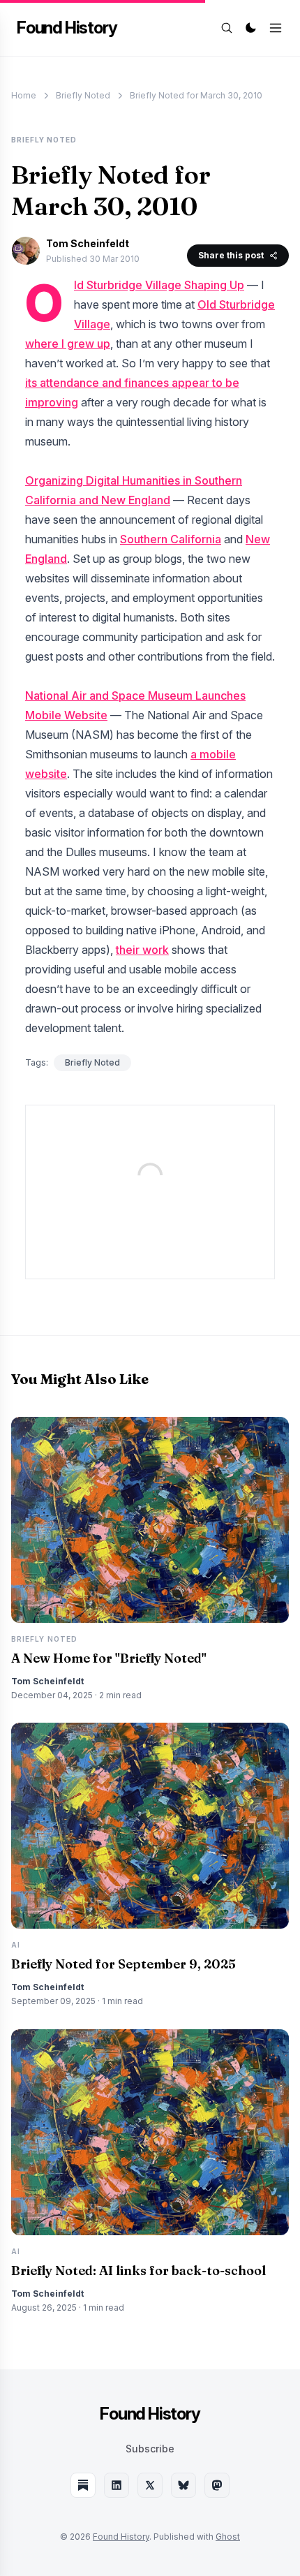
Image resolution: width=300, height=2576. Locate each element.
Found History (67, 28)
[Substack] (83, 2485)
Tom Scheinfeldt (88, 243)
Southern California (171, 539)
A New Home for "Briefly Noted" (109, 1658)
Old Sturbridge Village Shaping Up (159, 285)
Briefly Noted (83, 95)
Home (24, 95)
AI (16, 1945)
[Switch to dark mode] (250, 28)
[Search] (227, 28)
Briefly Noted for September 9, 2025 (123, 1964)
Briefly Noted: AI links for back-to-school (138, 2270)
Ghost (228, 2537)
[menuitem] (150, 2449)
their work (142, 950)
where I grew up (68, 344)
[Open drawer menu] (276, 28)
